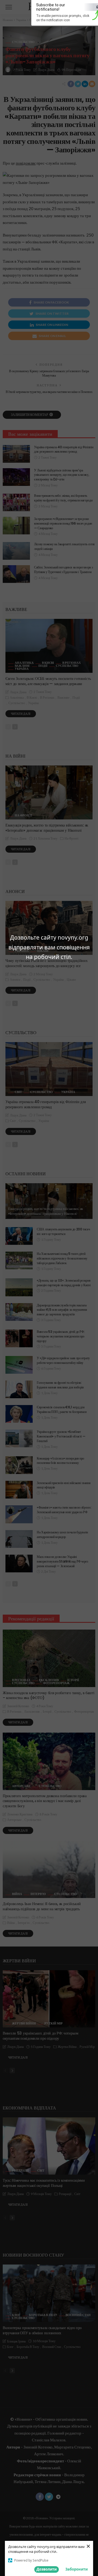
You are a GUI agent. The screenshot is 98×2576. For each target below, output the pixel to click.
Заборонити (76, 2569)
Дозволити (47, 2569)
